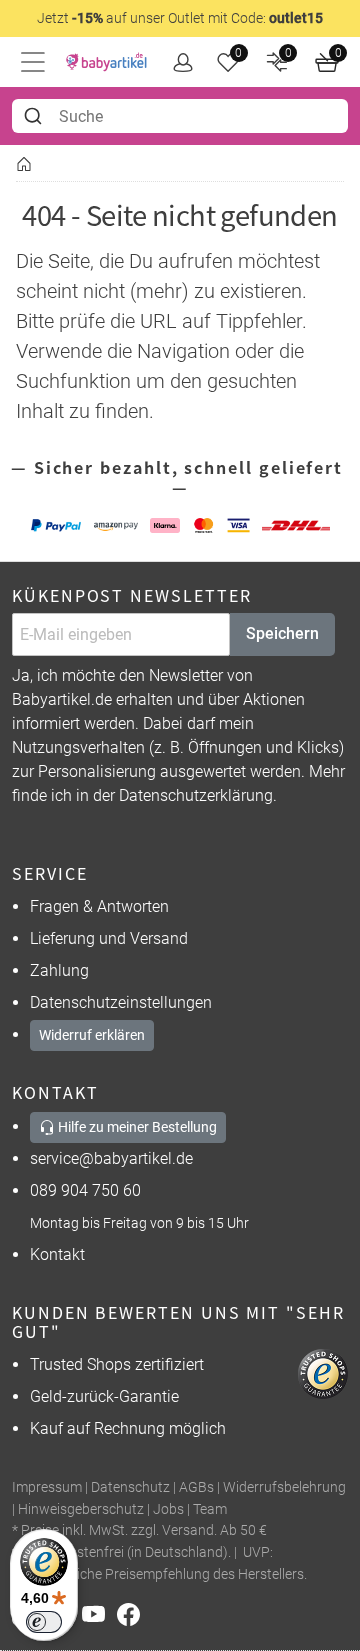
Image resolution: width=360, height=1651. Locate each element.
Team (210, 1509)
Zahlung (59, 970)
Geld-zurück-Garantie (104, 1396)
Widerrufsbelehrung (284, 1487)
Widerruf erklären (92, 1035)
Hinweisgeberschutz (81, 1509)
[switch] (44, 1622)
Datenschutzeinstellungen (121, 1002)
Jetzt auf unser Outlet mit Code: (180, 18)
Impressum (47, 1487)
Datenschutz (130, 1487)
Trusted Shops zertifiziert (117, 1364)
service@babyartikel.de (111, 1158)
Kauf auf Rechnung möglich (128, 1428)
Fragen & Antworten (99, 906)
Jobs (168, 1509)
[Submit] (35, 116)
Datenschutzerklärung (196, 795)
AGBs (196, 1487)
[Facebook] (132, 1612)
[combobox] (180, 116)
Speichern (282, 633)
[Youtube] (99, 1612)
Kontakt (57, 1254)
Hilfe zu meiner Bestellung (136, 1127)
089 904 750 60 (85, 1190)
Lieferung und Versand (109, 938)
